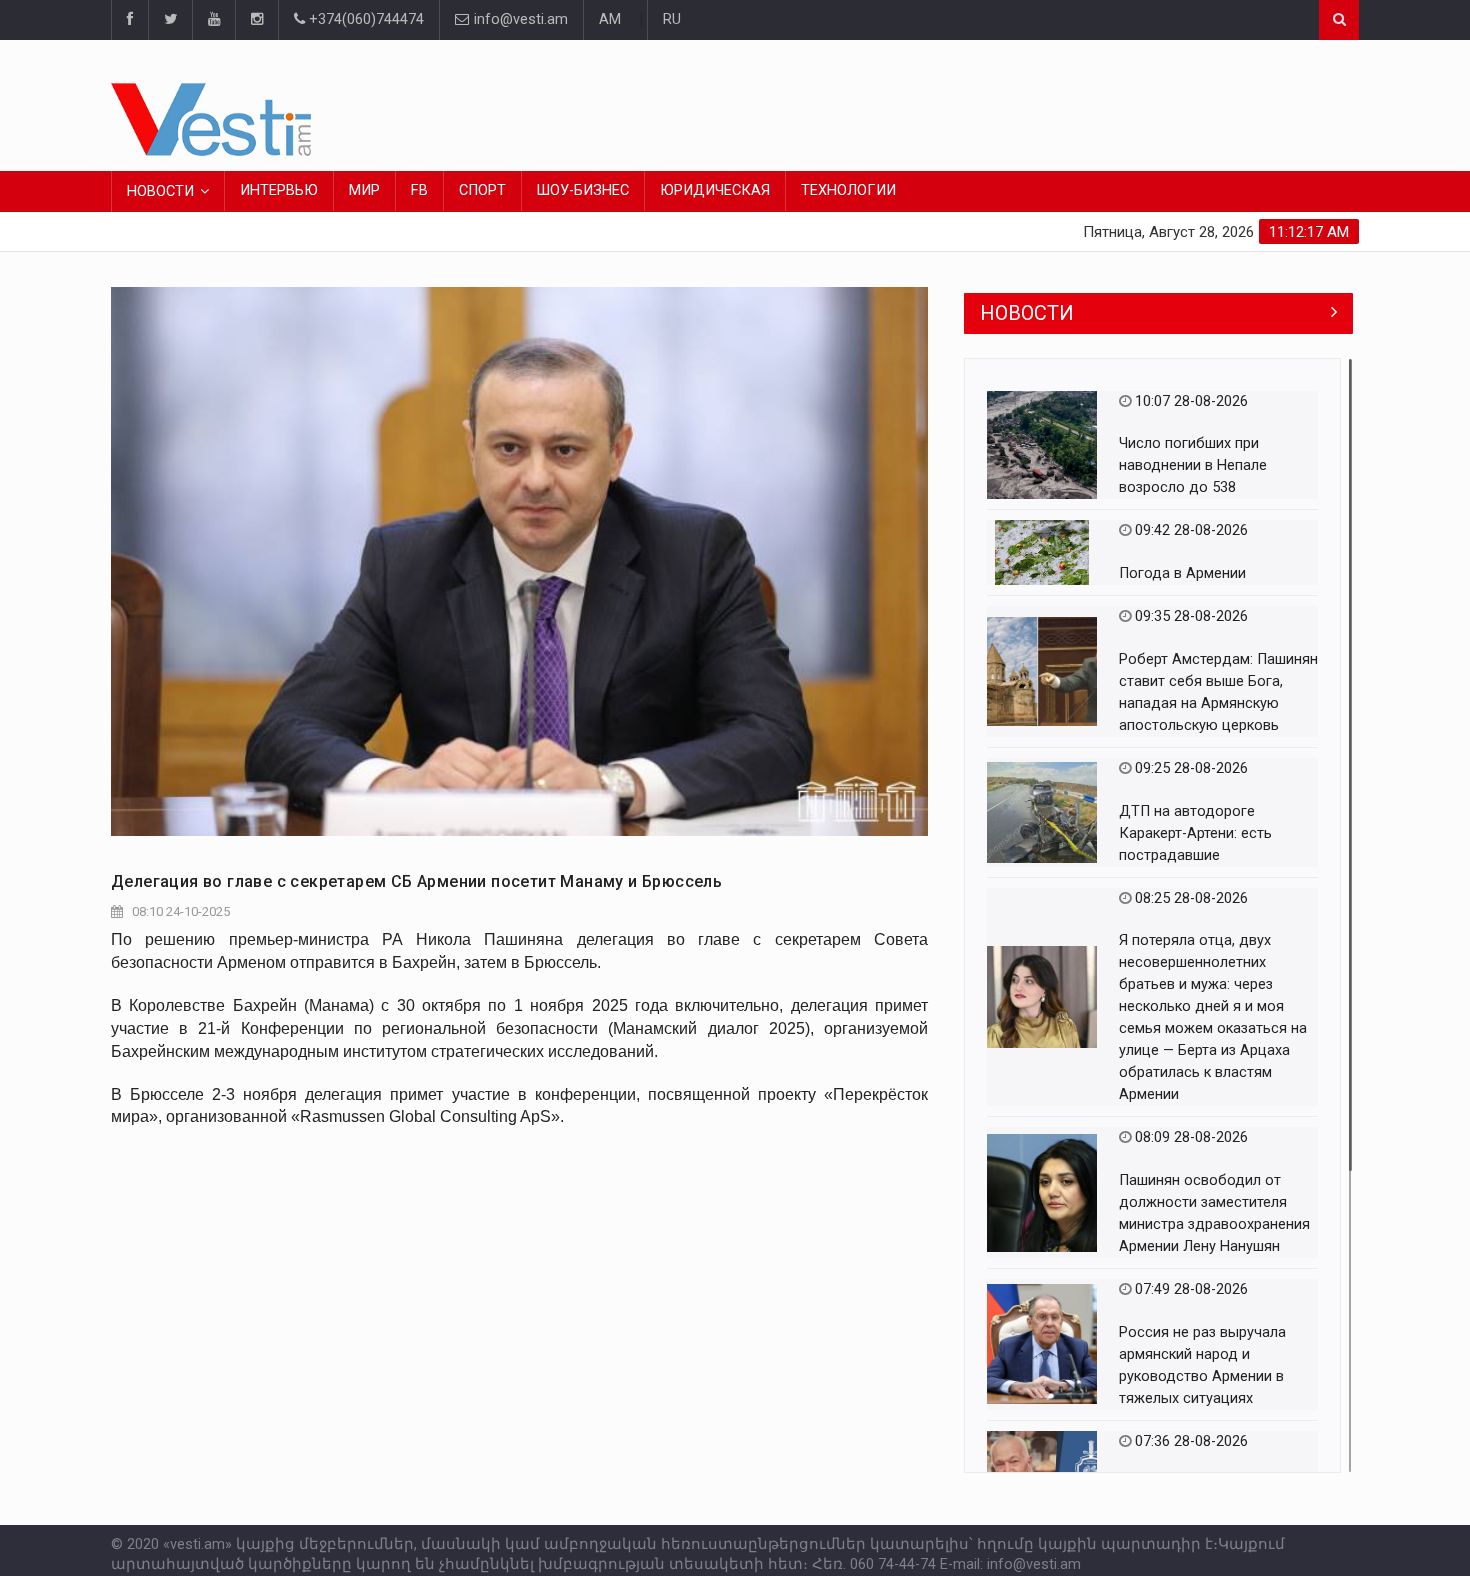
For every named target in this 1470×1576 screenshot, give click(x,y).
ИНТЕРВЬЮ (279, 190)
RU (672, 19)
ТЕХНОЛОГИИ (848, 190)
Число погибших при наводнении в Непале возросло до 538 (1193, 465)
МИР (364, 190)
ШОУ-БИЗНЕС (583, 190)
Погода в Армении (1182, 573)
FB (419, 190)
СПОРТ (482, 190)
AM (610, 19)
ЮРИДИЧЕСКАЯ (715, 190)
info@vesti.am (521, 19)
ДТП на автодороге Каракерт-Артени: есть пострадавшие (1195, 833)
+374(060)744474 (364, 19)
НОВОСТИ (160, 191)
